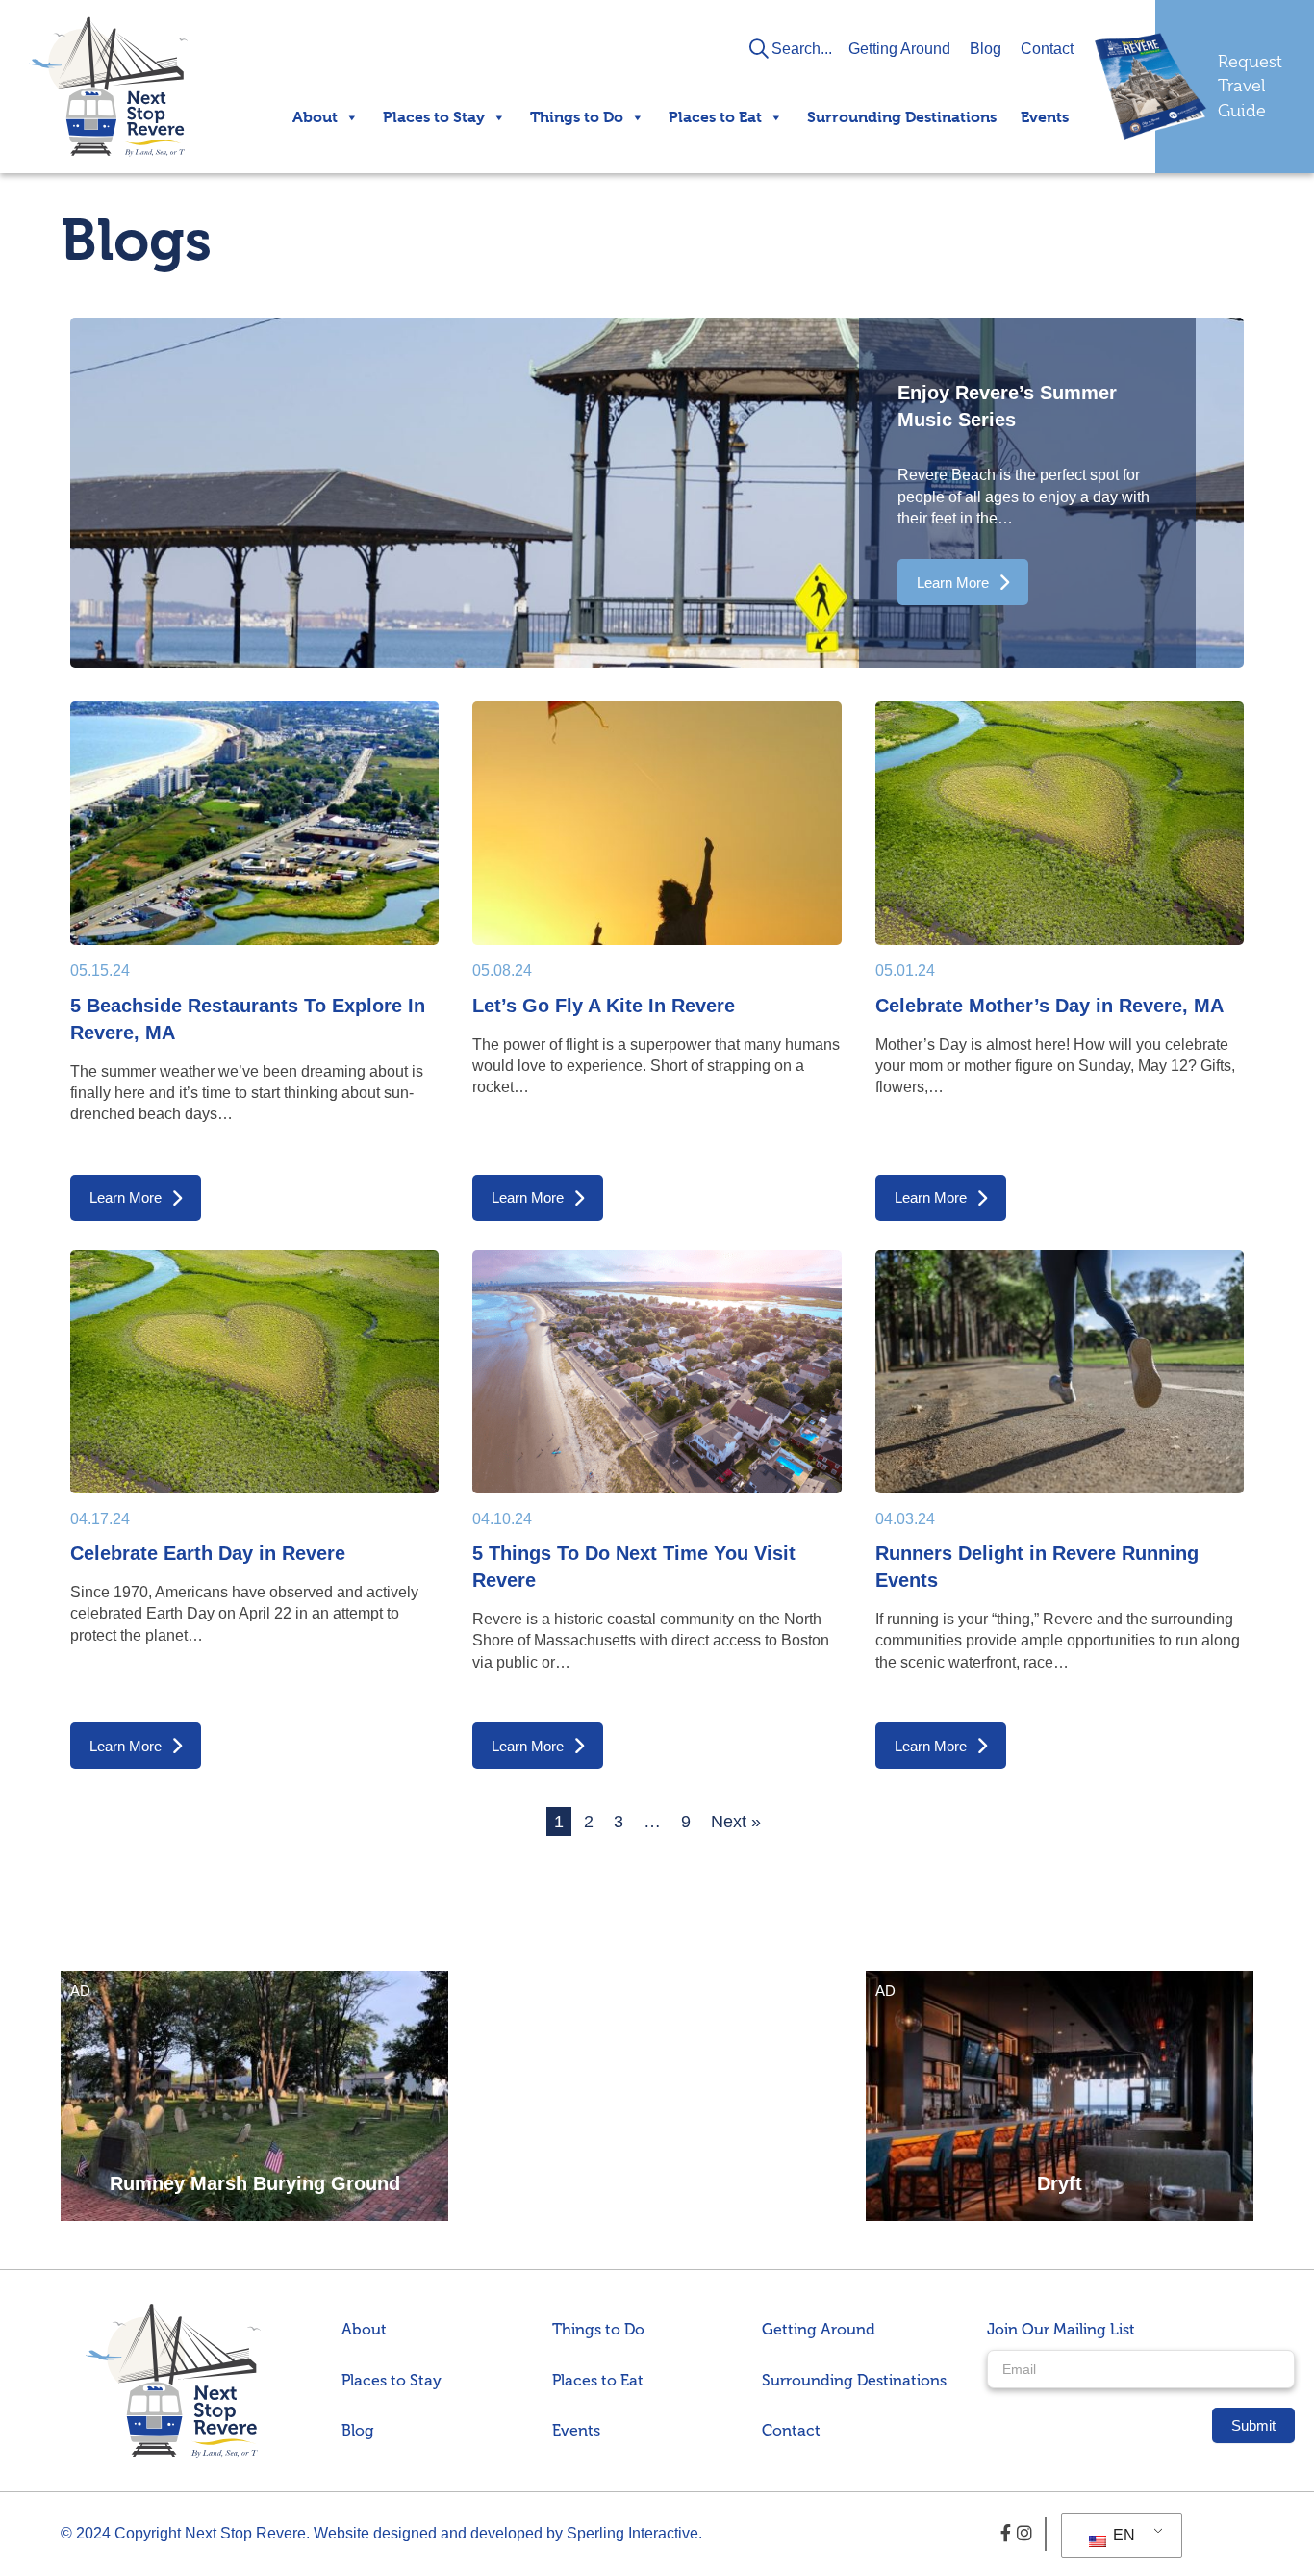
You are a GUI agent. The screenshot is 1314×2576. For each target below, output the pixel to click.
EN (1122, 2535)
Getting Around (899, 49)
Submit (1253, 2425)
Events (1045, 117)
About (315, 117)
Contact (1047, 49)
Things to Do (577, 117)
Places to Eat (715, 117)
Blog (985, 49)
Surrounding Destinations (902, 117)
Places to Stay (434, 117)
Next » (736, 1822)
